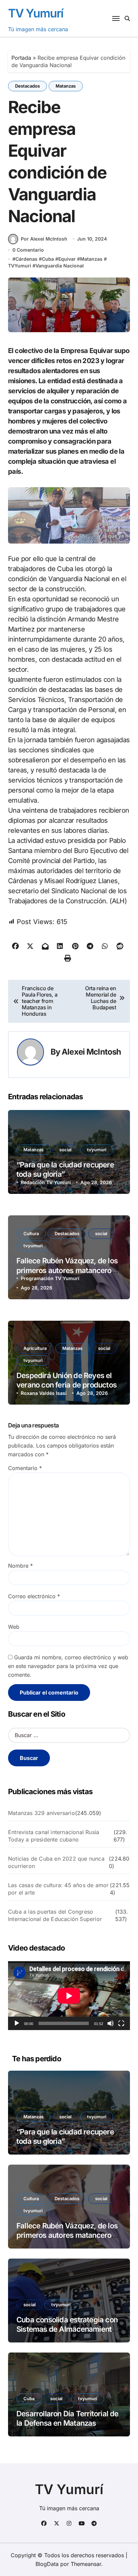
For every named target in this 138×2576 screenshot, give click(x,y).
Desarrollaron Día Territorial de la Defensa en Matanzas (67, 2418)
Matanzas (66, 86)
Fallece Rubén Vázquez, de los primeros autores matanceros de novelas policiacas (67, 1270)
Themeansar (86, 2564)
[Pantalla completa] (121, 2023)
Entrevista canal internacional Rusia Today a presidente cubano (54, 1836)
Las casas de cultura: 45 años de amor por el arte (58, 1889)
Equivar (67, 259)
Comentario (25, 1468)
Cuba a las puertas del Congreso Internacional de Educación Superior (55, 1915)
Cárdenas (26, 259)
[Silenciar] (111, 2023)
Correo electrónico (34, 1596)
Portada (21, 58)
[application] (69, 1996)
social (65, 1150)
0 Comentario (28, 250)
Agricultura (35, 1348)
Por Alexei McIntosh (44, 239)
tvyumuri (97, 1150)
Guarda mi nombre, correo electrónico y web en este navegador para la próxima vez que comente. (68, 1666)
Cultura (31, 1233)
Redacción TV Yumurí (46, 1182)
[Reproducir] (17, 2023)
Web (14, 1627)
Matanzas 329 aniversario (42, 1813)
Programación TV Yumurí (50, 1278)
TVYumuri (20, 266)
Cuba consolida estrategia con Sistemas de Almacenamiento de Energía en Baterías (67, 2329)
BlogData (47, 2564)
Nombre (20, 1566)
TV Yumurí (36, 13)
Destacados (27, 86)
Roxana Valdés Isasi (44, 1393)
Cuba (48, 259)
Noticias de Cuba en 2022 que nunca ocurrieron (56, 1862)
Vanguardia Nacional (60, 266)
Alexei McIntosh (91, 1052)
